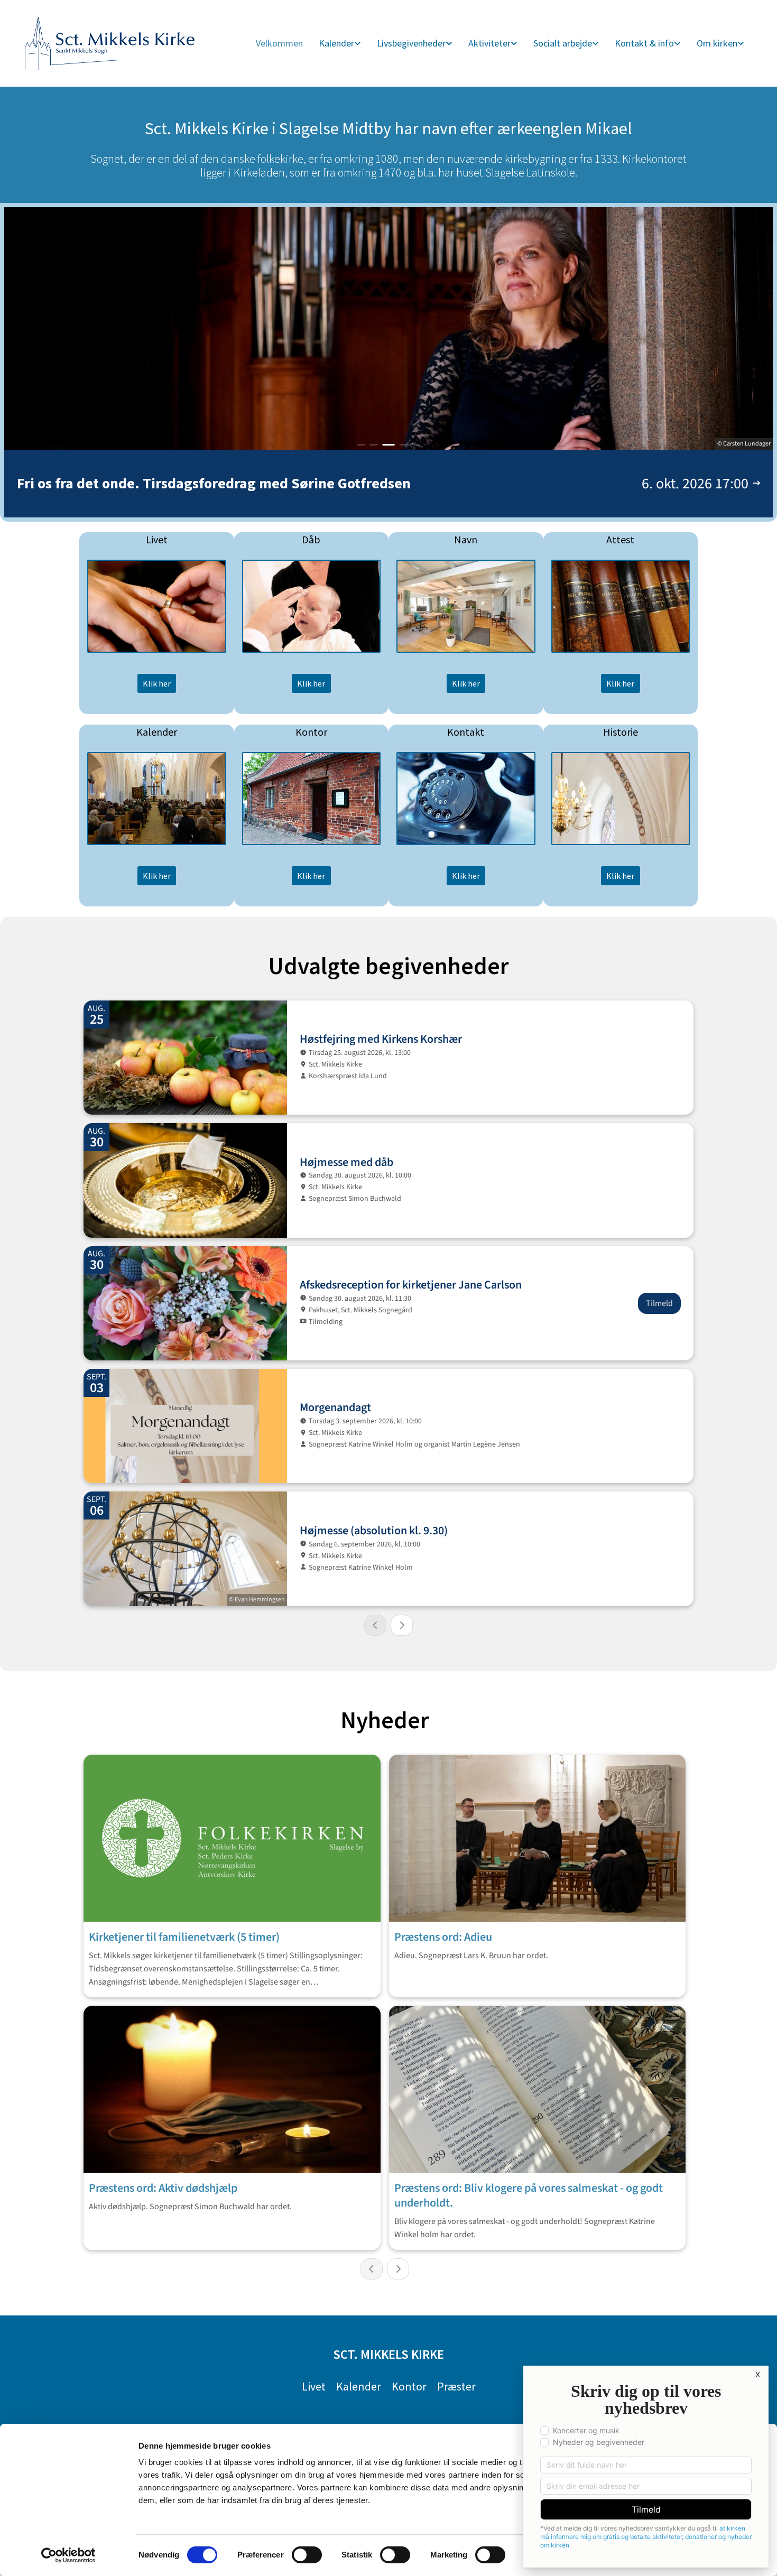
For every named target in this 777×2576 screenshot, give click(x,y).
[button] (157, 683)
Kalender (336, 43)
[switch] (307, 2555)
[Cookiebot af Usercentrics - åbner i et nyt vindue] (68, 2555)
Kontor (409, 2386)
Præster (456, 2386)
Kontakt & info (644, 43)
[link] (340, 44)
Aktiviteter (489, 43)
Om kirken (717, 43)
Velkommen (279, 43)
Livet (314, 2386)
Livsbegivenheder (411, 43)
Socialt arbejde (563, 43)
